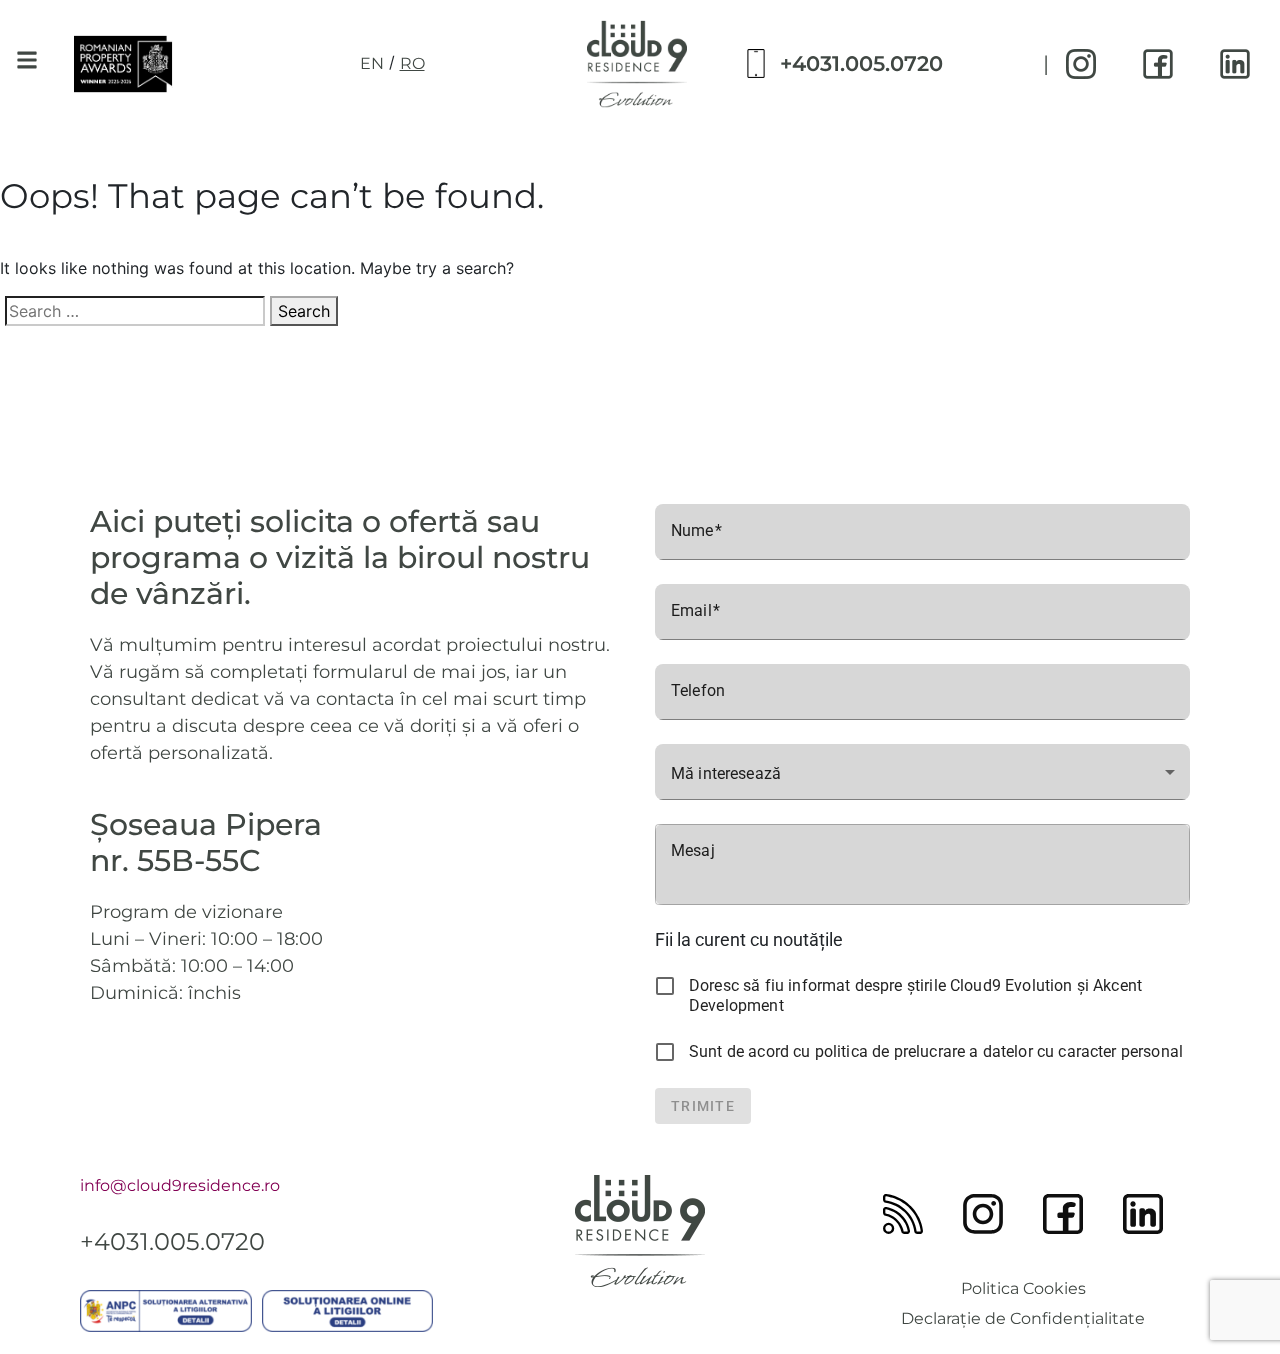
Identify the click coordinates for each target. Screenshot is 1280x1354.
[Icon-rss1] (903, 1214)
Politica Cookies (1023, 1288)
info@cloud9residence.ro (180, 1185)
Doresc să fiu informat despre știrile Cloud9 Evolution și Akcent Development (915, 995)
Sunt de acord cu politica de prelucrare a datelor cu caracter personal (936, 1051)
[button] (26, 60)
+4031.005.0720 (861, 63)
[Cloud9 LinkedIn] (1235, 64)
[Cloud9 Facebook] (1158, 64)
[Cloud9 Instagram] (1081, 64)
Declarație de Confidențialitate (1023, 1318)
